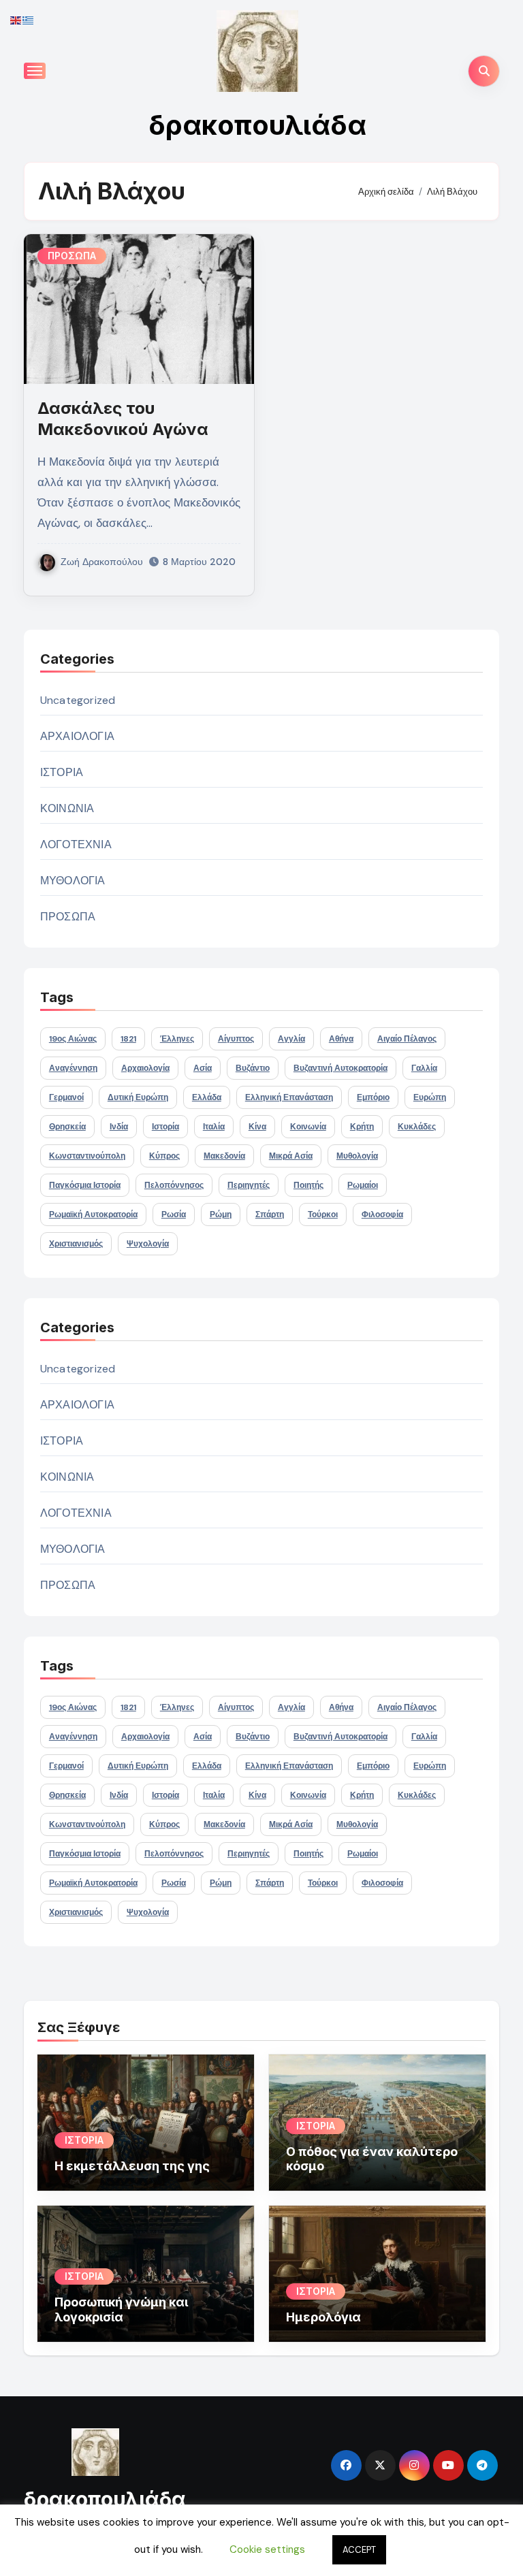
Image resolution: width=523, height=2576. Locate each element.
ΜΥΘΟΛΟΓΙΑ (73, 881)
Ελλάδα (207, 1097)
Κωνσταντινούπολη (87, 1156)
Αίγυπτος (236, 1039)
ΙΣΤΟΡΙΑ (62, 772)
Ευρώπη (430, 1097)
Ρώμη (221, 1214)
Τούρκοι (323, 1214)
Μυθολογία (357, 1156)
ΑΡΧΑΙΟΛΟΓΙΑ (77, 736)
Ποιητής (308, 1185)
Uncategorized (78, 700)
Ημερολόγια (323, 2317)
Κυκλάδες (417, 1127)
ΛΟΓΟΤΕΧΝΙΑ (76, 844)
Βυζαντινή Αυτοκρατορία (340, 1068)
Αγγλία (291, 1039)
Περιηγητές (249, 1185)
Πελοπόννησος (174, 1185)
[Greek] (29, 19)
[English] (16, 19)
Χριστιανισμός (76, 1244)
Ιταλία (214, 1127)
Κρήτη (362, 1127)
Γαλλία (424, 1068)
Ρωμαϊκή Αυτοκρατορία (93, 1214)
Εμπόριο (373, 1097)
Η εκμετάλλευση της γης (132, 2166)
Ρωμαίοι (363, 1185)
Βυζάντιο (253, 1068)
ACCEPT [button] (359, 2550)
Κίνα (257, 1127)
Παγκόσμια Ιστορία (85, 1185)
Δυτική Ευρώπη (138, 1097)
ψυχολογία (148, 1244)
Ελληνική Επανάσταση (289, 1097)
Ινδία (119, 1127)
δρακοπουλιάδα (257, 125)
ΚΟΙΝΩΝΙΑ (67, 808)
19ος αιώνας (73, 1039)
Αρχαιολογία (145, 1068)
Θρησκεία (67, 1127)
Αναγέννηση (73, 1068)
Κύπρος (164, 1156)
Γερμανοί (66, 1097)
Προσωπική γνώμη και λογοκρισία (121, 2309)
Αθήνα (341, 1039)
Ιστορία (165, 1127)
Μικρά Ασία (291, 1156)
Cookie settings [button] (267, 2549)
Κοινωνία (308, 1127)
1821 (128, 1039)
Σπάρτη (270, 1214)
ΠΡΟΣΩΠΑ (72, 256)
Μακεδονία (224, 1156)
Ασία (203, 1068)
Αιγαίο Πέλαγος (407, 1039)
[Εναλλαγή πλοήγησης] (35, 71)
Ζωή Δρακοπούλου (102, 562)
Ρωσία (174, 1214)
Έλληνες (177, 1039)
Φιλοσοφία (382, 1214)
